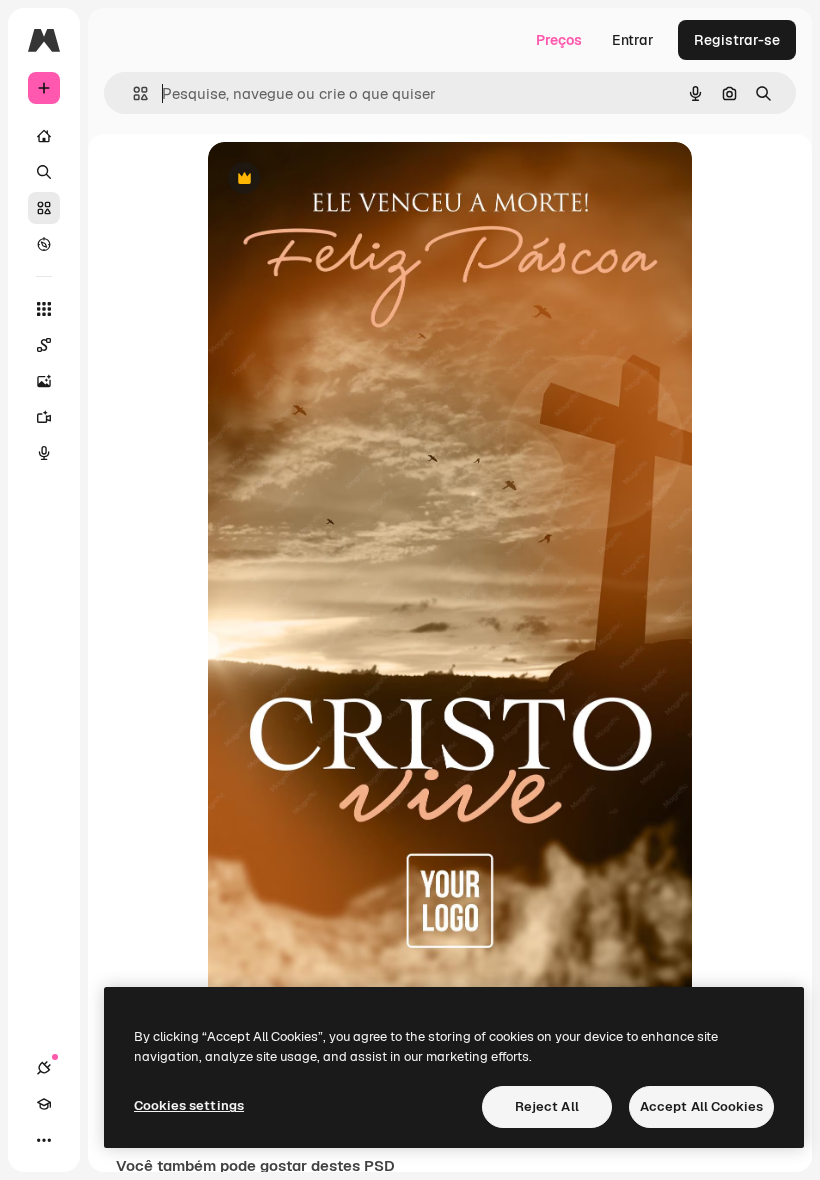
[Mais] (44, 1140)
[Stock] (44, 208)
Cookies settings (189, 1105)
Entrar (633, 40)
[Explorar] (44, 244)
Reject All (547, 1106)
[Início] (44, 136)
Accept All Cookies (701, 1106)
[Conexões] (44, 1068)
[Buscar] (44, 172)
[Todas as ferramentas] (44, 309)
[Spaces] (44, 345)
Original (336, 179)
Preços (559, 40)
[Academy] (44, 1104)
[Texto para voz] (44, 453)
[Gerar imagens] (44, 381)
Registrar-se (737, 40)
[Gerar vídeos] (44, 417)
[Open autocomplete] (132, 93)
